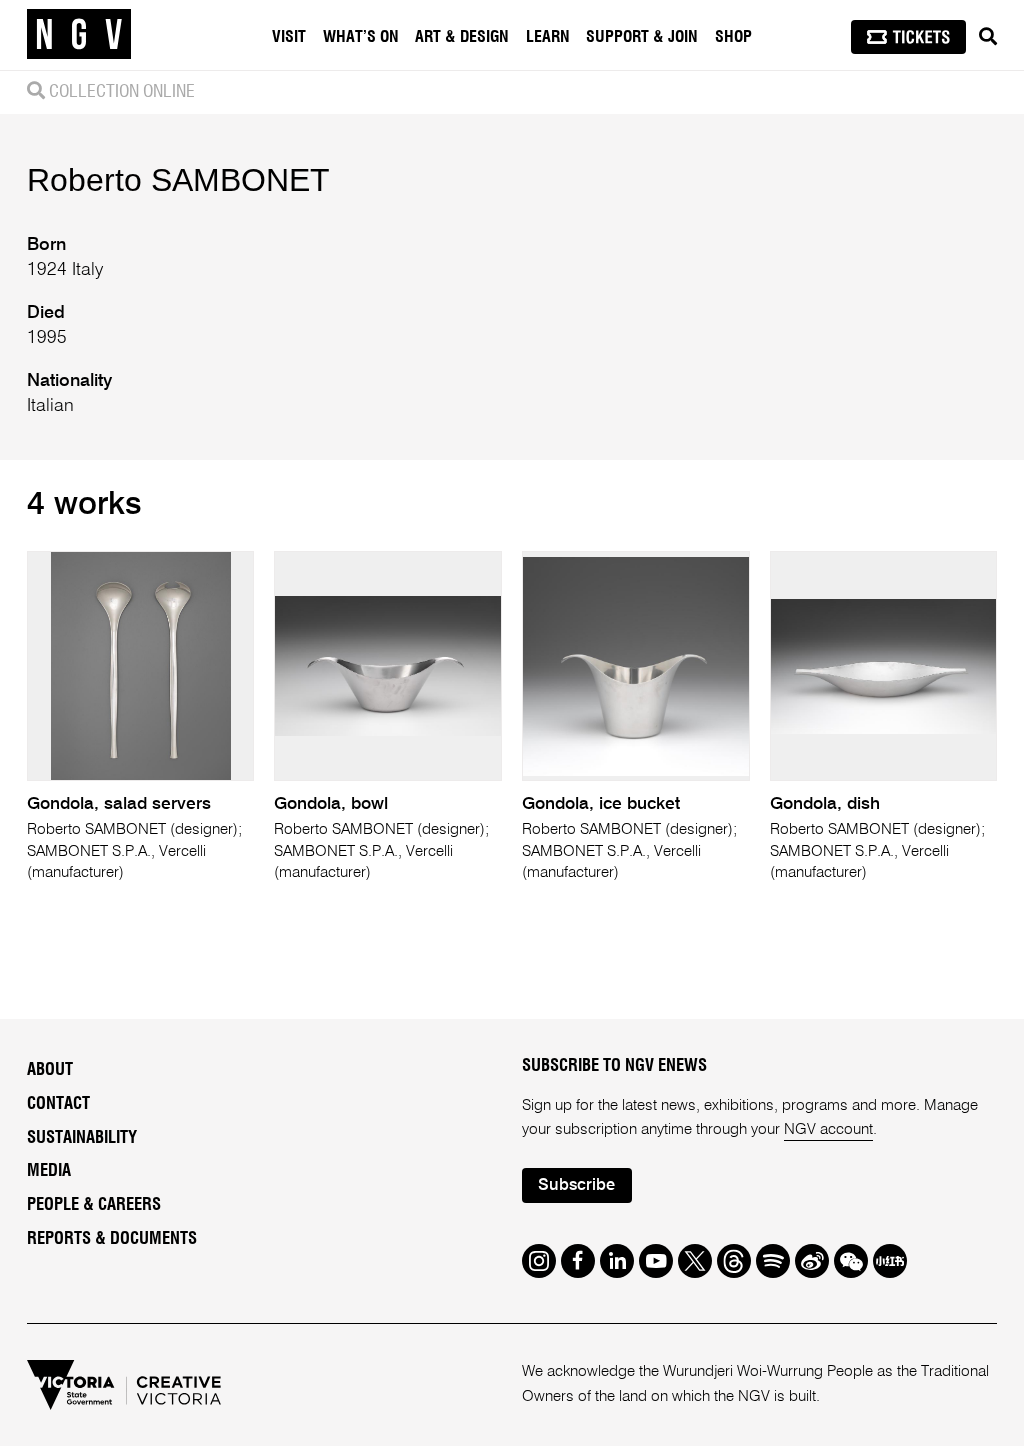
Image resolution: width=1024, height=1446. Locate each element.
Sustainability (82, 1138)
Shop (733, 37)
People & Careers (94, 1205)
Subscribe (576, 1185)
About (50, 1070)
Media (49, 1171)
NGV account (828, 1129)
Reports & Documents (112, 1239)
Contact (58, 1104)
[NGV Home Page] (79, 35)
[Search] (988, 37)
